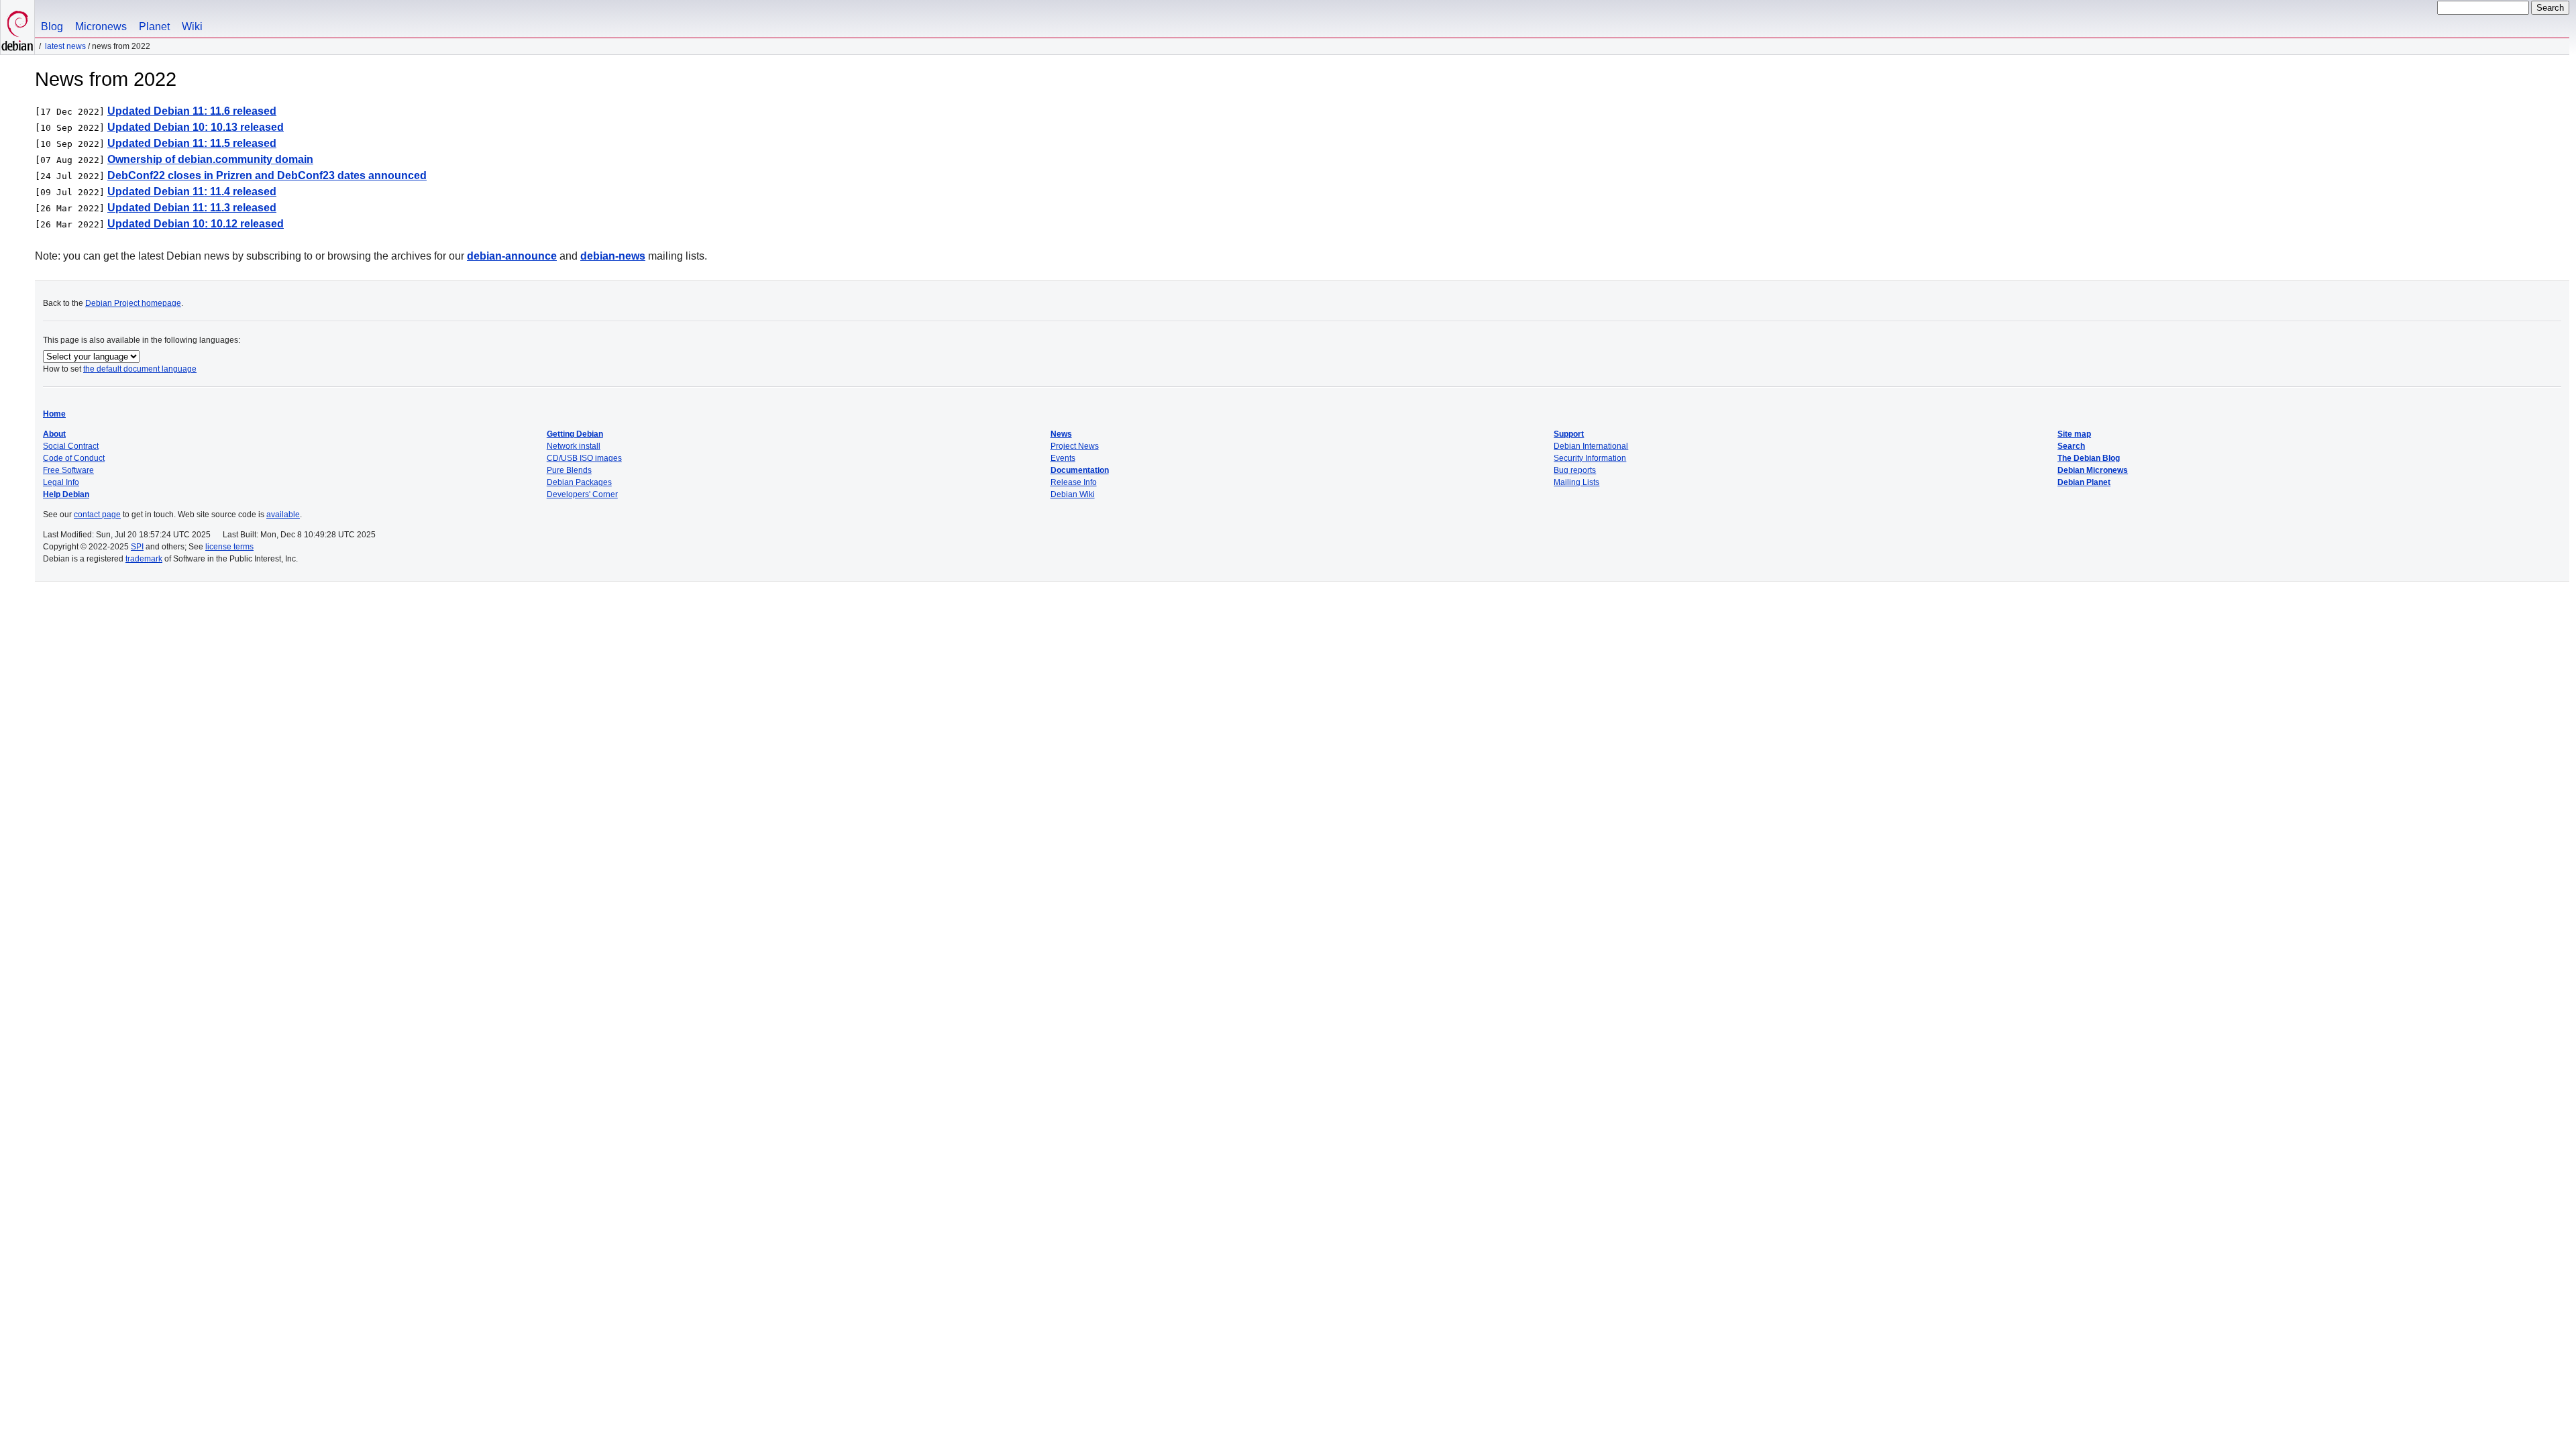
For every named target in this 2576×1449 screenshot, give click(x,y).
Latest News (65, 46)
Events (1063, 458)
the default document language (140, 369)
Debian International (1591, 446)
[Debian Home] (17, 27)
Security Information (1590, 458)
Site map (2074, 434)
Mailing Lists (1576, 482)
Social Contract (71, 446)
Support (1569, 434)
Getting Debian (575, 434)
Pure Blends (569, 470)
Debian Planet (2084, 482)
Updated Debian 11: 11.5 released (192, 143)
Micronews (101, 26)
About (54, 434)
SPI (137, 547)
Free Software (68, 470)
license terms (229, 547)
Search (2071, 446)
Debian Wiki (1073, 494)
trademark (144, 559)
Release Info (1074, 482)
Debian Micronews (2093, 470)
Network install (574, 446)
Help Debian (66, 494)
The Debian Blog (2089, 458)
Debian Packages (579, 482)
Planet (154, 26)
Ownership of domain (210, 159)
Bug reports (1575, 470)
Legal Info (61, 482)
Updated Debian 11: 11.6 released (192, 111)
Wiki (192, 26)
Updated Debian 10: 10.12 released (196, 224)
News (1061, 434)
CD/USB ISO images (584, 458)
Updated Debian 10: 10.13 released (196, 127)
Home (54, 414)
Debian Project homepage (133, 303)
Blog (52, 26)
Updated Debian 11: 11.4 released (192, 192)
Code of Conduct (74, 458)
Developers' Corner (582, 494)
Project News (1075, 446)
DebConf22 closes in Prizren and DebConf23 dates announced (267, 175)
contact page (97, 515)
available (283, 515)
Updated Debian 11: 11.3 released (192, 208)
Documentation (1080, 470)
